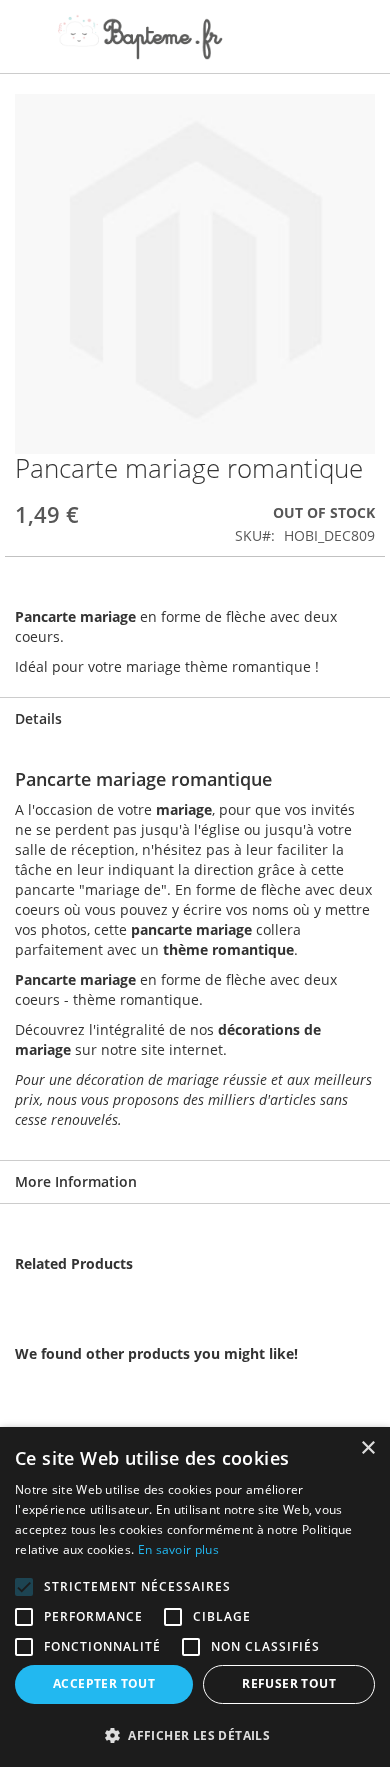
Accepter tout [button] (104, 1683)
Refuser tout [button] (289, 1683)
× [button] (367, 1448)
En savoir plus (178, 1549)
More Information (76, 1181)
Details (38, 718)
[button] (195, 1734)
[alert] (195, 1597)
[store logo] (140, 37)
